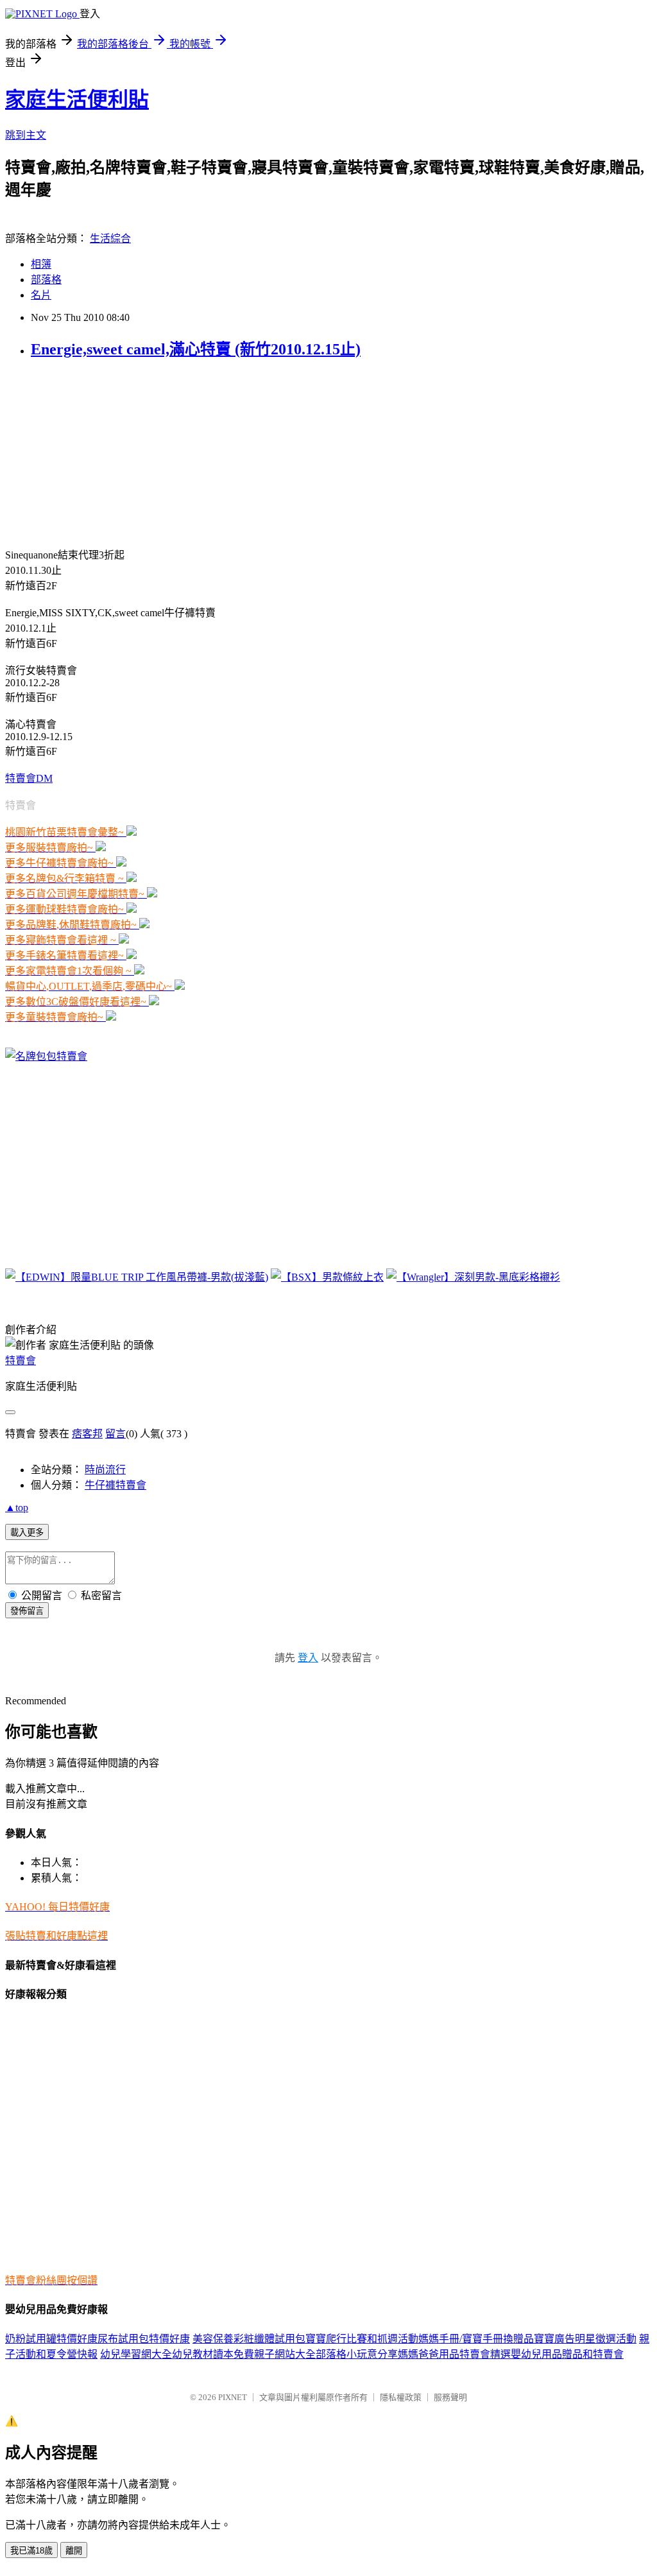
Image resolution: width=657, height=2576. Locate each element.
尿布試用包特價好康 (144, 2339)
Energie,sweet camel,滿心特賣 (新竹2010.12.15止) (196, 349)
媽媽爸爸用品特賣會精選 (454, 2354)
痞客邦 (87, 1434)
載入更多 (27, 1533)
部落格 (46, 280)
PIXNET (233, 2397)
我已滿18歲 (31, 2551)
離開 (74, 2551)
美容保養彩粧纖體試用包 (249, 2339)
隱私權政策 (401, 2397)
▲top (17, 1508)
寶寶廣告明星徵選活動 (585, 2339)
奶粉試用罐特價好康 (51, 2339)
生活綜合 (110, 238)
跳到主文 (26, 135)
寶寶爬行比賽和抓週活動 (362, 2339)
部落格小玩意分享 (357, 2354)
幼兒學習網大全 (136, 2354)
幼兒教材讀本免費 (213, 2354)
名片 (41, 295)
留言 (115, 1434)
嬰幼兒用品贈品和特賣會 (567, 2354)
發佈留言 (27, 1611)
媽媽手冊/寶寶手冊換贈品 (476, 2339)
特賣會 (21, 1361)
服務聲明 (450, 2397)
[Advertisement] (85, 452)
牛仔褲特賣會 (115, 1485)
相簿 (41, 264)
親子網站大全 (285, 2354)
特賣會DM (29, 778)
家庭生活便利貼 (77, 99)
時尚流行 (105, 1470)
